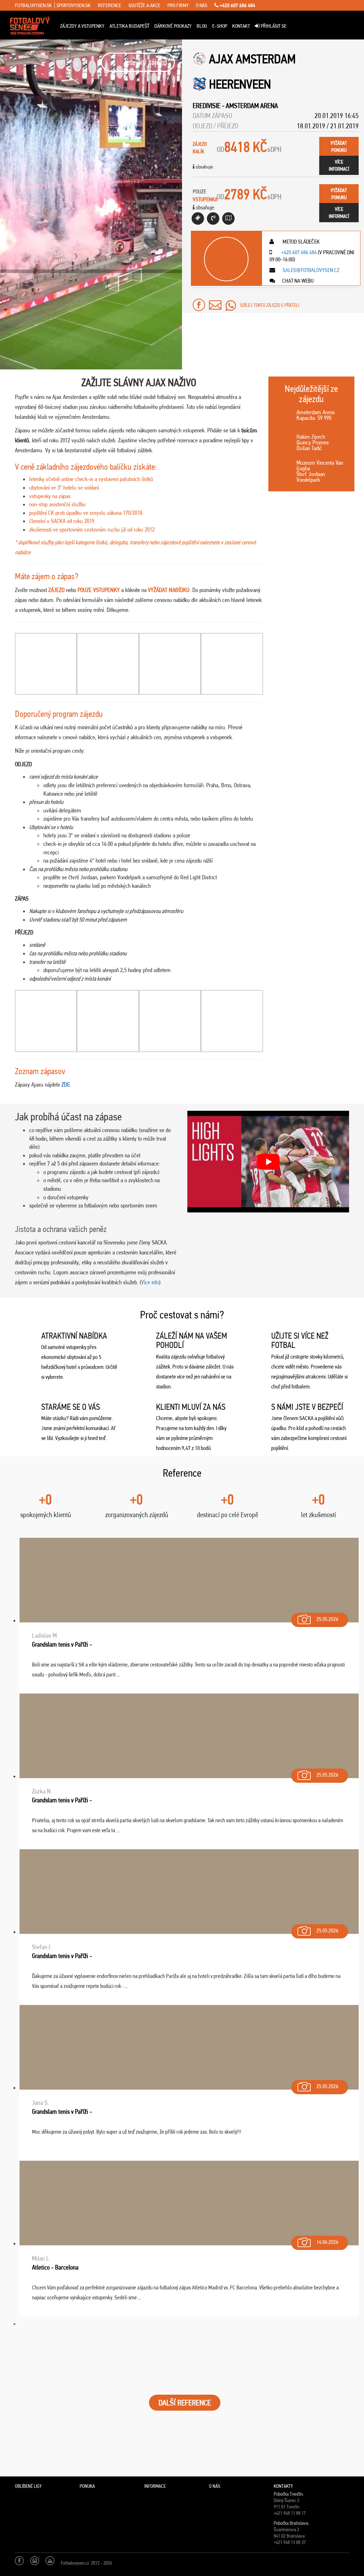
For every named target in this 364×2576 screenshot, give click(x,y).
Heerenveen (240, 84)
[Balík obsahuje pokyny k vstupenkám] (228, 218)
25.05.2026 (327, 1619)
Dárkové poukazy (173, 26)
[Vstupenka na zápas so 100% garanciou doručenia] (198, 218)
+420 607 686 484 (237, 5)
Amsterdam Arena (252, 106)
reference (109, 5)
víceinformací (339, 165)
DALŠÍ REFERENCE (185, 2403)
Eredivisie (207, 106)
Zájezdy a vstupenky (82, 26)
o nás (202, 5)
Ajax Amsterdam (252, 59)
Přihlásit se (273, 26)
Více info (150, 1282)
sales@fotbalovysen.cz (311, 270)
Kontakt (241, 26)
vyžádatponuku (339, 146)
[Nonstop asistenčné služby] (213, 218)
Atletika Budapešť (129, 26)
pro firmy (178, 5)
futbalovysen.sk (33, 5)
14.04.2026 (327, 2242)
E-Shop (220, 26)
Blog (202, 26)
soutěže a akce (144, 5)
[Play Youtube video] (268, 1162)
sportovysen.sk (74, 5)
